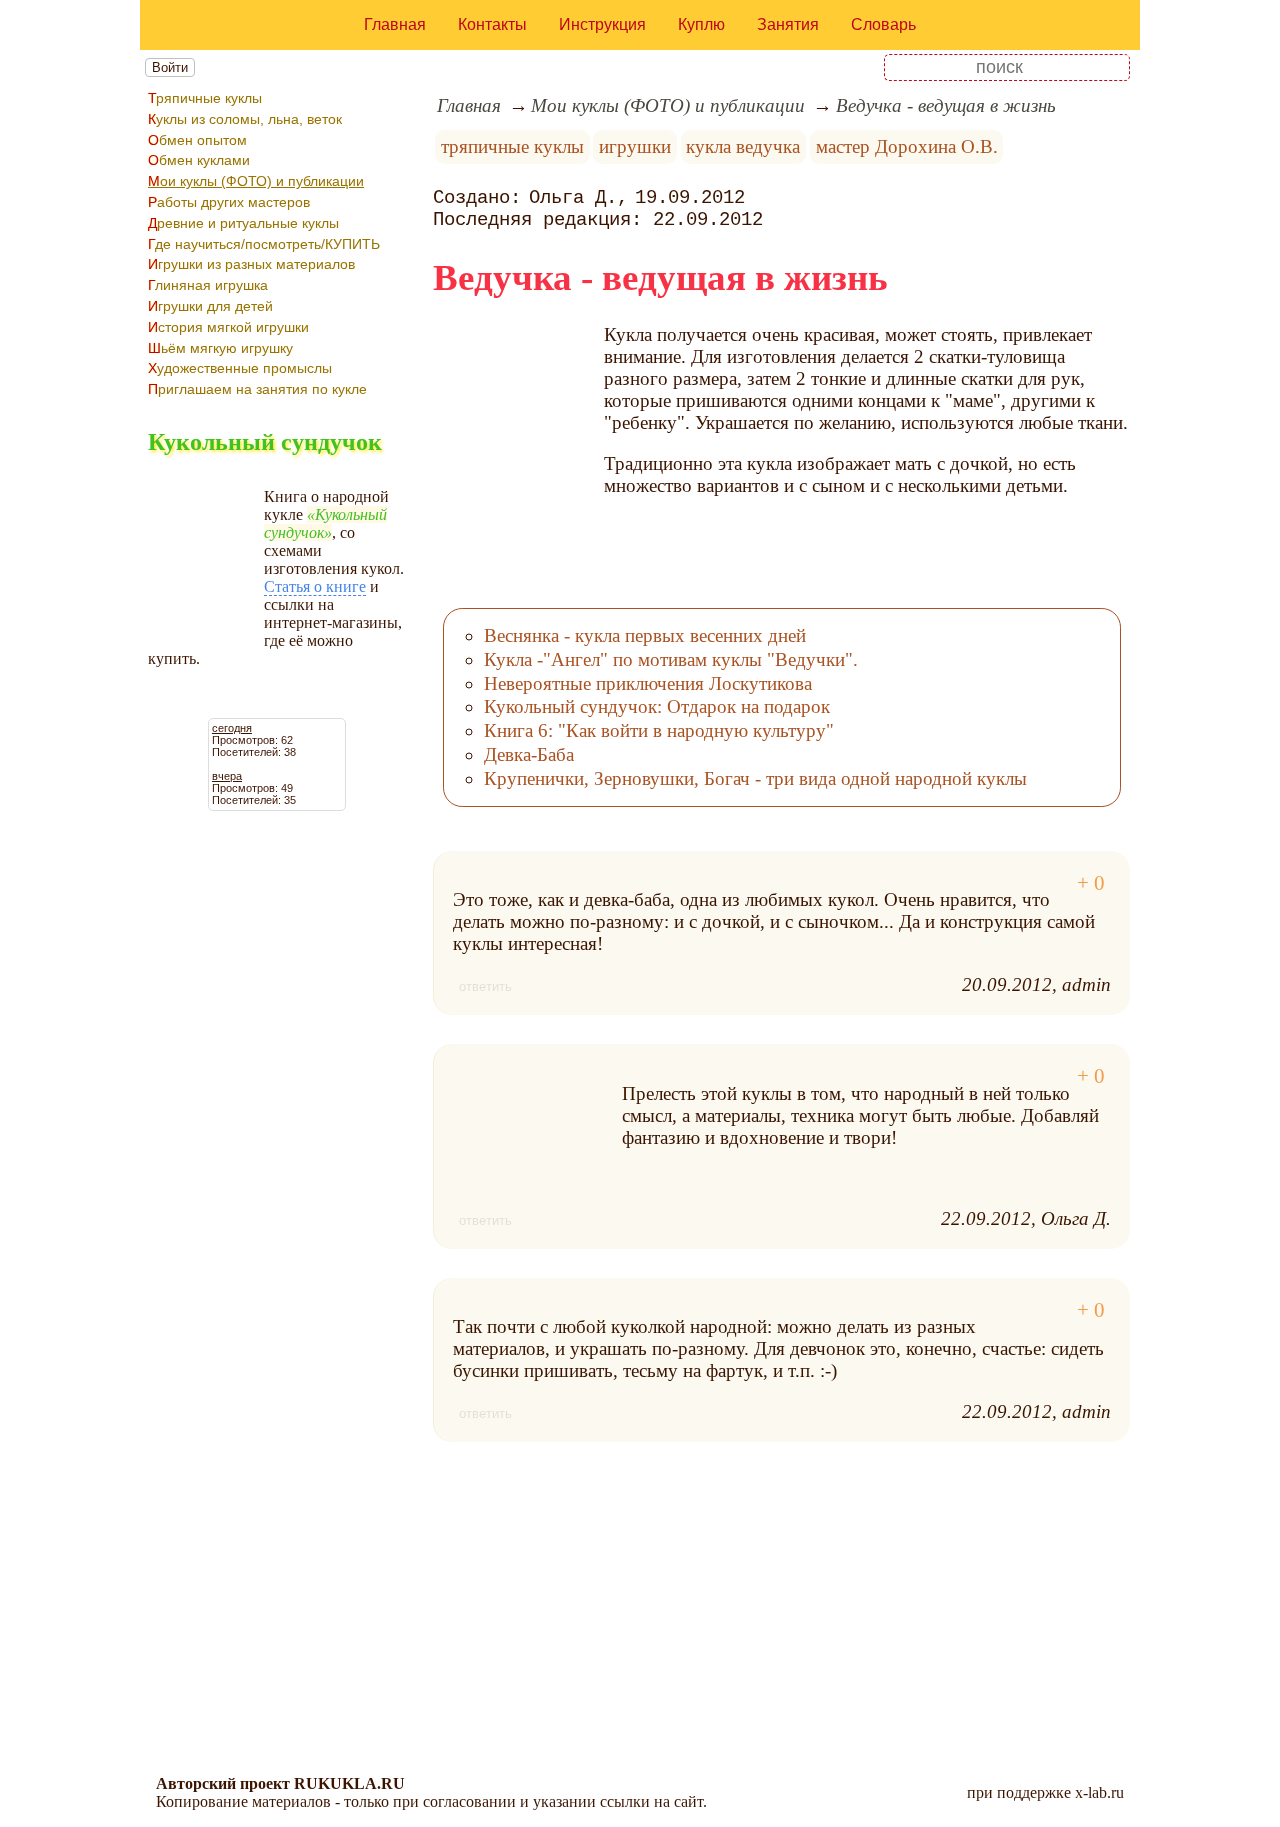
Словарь (883, 24)
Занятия (788, 24)
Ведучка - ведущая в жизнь (946, 105)
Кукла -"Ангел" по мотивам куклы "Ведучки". (671, 659)
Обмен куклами (199, 160)
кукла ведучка (743, 146)
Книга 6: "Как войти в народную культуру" (659, 730)
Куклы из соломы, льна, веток (245, 119)
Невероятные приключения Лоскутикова (648, 683)
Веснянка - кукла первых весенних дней (645, 635)
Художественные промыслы (240, 368)
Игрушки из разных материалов (251, 264)
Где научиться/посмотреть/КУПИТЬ (264, 244)
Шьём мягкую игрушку (220, 348)
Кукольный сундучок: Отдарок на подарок (657, 706)
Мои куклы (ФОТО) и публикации (256, 181)
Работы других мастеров (229, 202)
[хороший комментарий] (1091, 883)
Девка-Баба (529, 754)
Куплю (701, 24)
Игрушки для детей (210, 306)
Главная (395, 24)
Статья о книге (315, 586)
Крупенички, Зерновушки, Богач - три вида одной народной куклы (755, 778)
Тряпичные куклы (205, 98)
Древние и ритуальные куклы (243, 223)
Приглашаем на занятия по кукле (257, 389)
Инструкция (602, 24)
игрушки (635, 146)
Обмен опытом (197, 140)
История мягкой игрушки (228, 327)
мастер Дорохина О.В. (907, 146)
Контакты (492, 24)
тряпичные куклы (512, 146)
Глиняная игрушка (208, 285)
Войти (170, 67)
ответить (485, 986)
